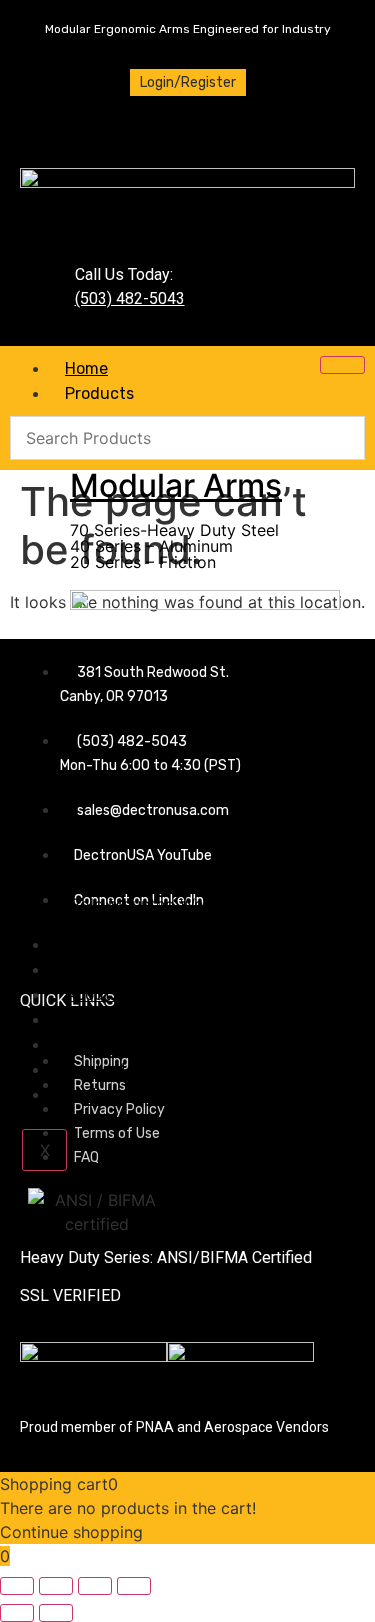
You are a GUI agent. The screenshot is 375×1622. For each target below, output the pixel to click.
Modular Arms (176, 485)
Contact (96, 1069)
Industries (103, 944)
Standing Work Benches (159, 872)
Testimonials (112, 1019)
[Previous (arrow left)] (17, 1613)
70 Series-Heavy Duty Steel (174, 530)
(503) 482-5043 (130, 298)
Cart (81, 1094)
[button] (205, 530)
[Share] (95, 1586)
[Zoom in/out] (17, 1586)
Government (112, 969)
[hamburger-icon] (342, 365)
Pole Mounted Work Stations (178, 904)
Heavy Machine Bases (152, 888)
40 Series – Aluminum (151, 546)
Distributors (109, 1044)
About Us (99, 994)
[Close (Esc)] (134, 1586)
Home (86, 368)
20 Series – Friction (143, 562)
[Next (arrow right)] (56, 1613)
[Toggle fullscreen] (56, 1586)
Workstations (170, 827)
